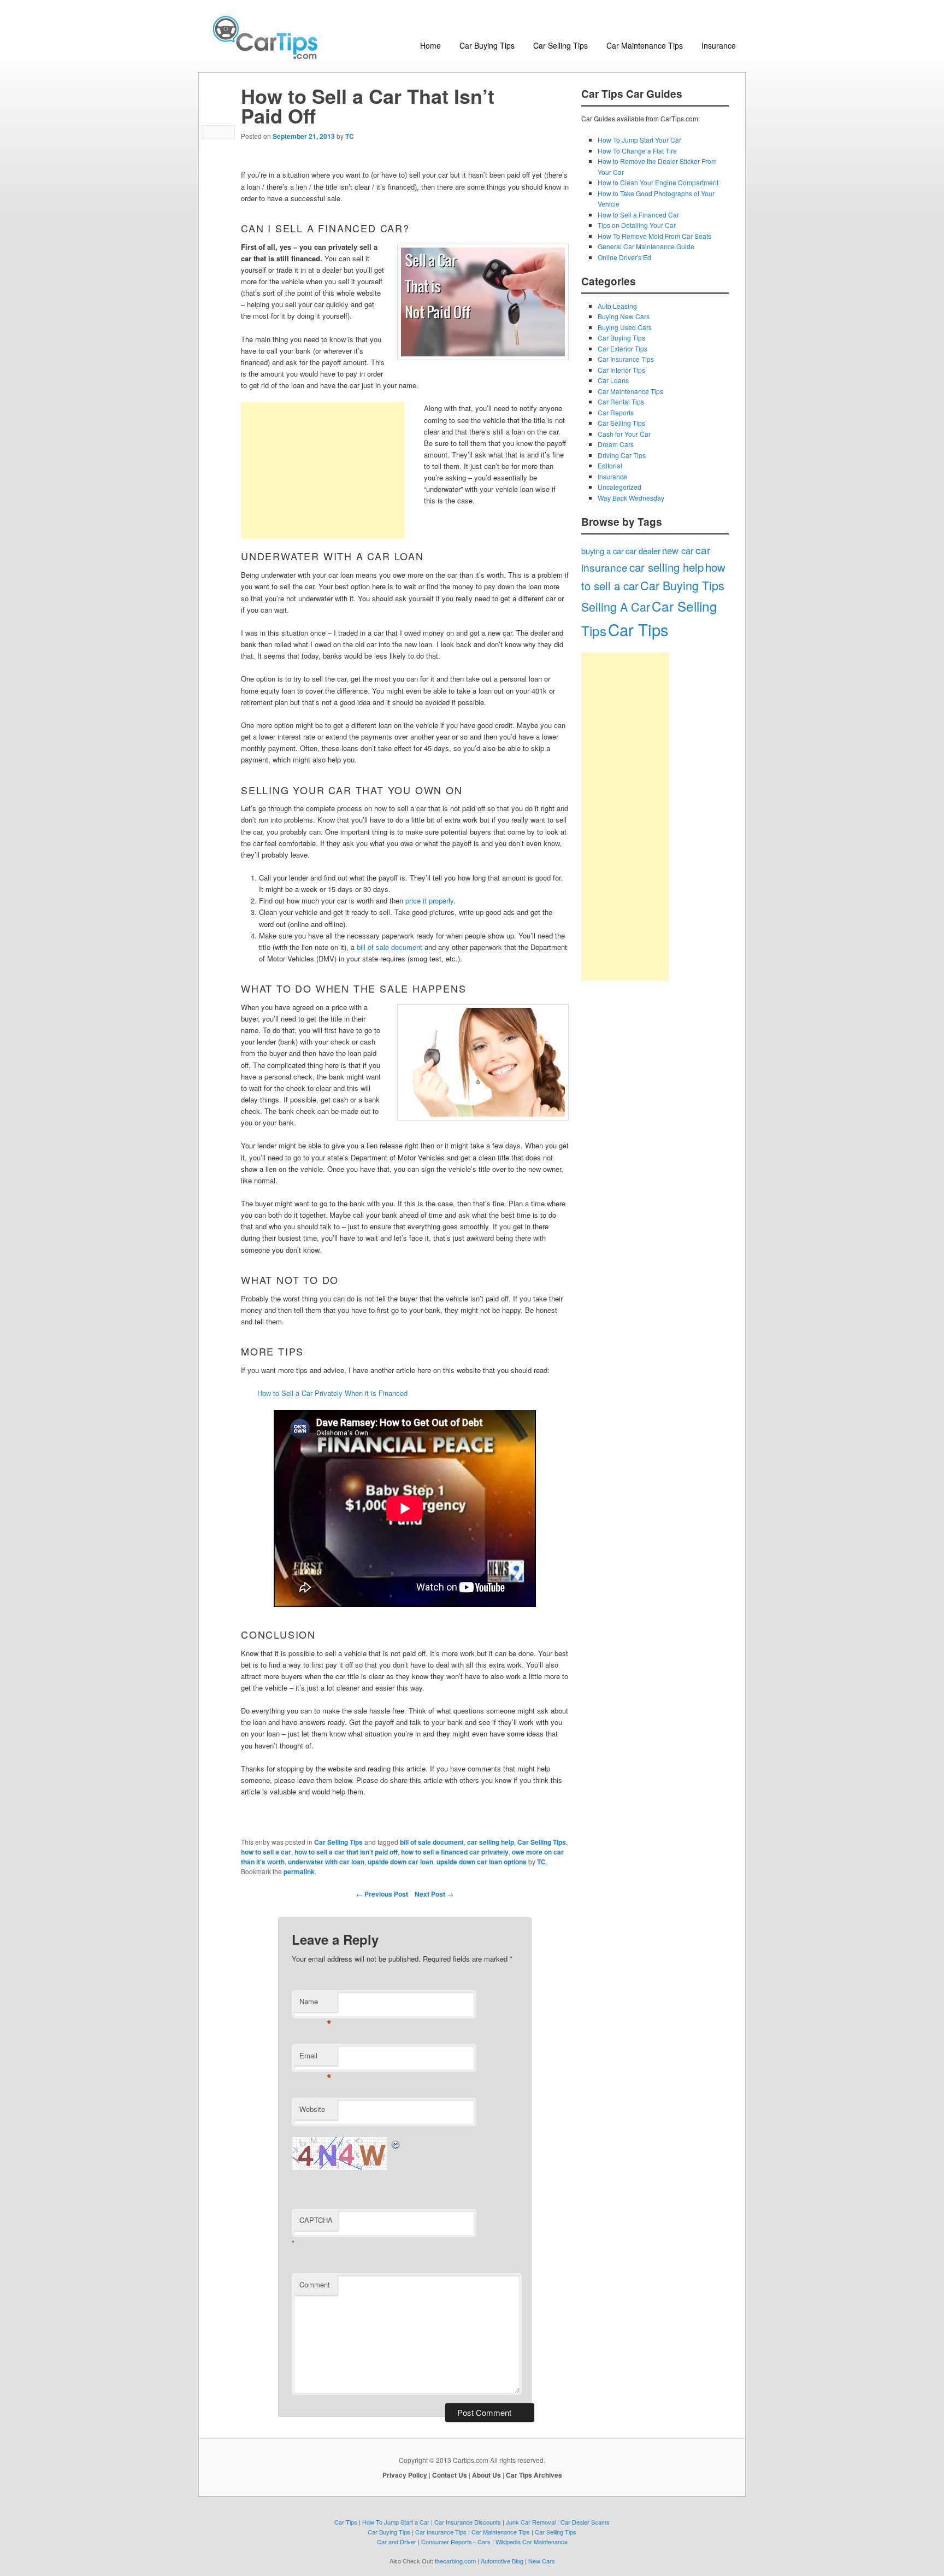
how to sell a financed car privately (455, 1852)
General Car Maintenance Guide (646, 246)
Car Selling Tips (560, 45)
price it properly (429, 900)
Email (315, 2058)
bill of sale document (390, 947)
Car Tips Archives (534, 2475)
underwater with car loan (326, 1862)
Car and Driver (397, 2542)
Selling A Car (616, 606)
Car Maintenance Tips (645, 45)
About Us (486, 2475)
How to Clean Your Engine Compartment (658, 182)
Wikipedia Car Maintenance (532, 2542)
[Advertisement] (323, 471)
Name (315, 2004)
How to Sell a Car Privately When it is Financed (332, 1393)
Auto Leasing (617, 306)
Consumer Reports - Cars (456, 2542)
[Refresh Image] (396, 2143)
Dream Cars (616, 444)
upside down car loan (400, 1862)
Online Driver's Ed (624, 257)
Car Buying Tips (487, 45)
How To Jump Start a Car (396, 2522)
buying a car (603, 551)
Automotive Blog (502, 2561)
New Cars (542, 2561)
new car (678, 550)
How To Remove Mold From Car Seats (654, 236)
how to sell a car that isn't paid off (346, 1852)
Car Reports (616, 412)
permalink (299, 1871)
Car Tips (638, 629)
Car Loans (613, 380)
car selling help (491, 1842)
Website (312, 2109)
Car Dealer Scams (585, 2522)
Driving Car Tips (622, 455)
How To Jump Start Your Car (639, 140)
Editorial (610, 465)
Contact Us (450, 2475)
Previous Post (382, 1894)
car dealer (643, 551)
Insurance (719, 45)
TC (350, 136)
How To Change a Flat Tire (637, 151)
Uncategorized (619, 487)
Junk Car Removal (531, 2522)
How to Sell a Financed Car (638, 215)
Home (430, 45)
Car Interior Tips (621, 370)
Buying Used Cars (625, 327)
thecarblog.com (455, 2561)
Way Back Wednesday (631, 498)
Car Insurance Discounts (468, 2522)
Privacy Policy (405, 2475)
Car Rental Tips (621, 401)
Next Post (434, 1894)
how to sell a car (266, 1852)
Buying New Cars (624, 316)
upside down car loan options (482, 1862)
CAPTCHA (316, 2220)
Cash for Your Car (624, 434)
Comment (315, 2284)
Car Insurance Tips (626, 359)
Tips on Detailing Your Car (637, 225)
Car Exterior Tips (623, 348)
